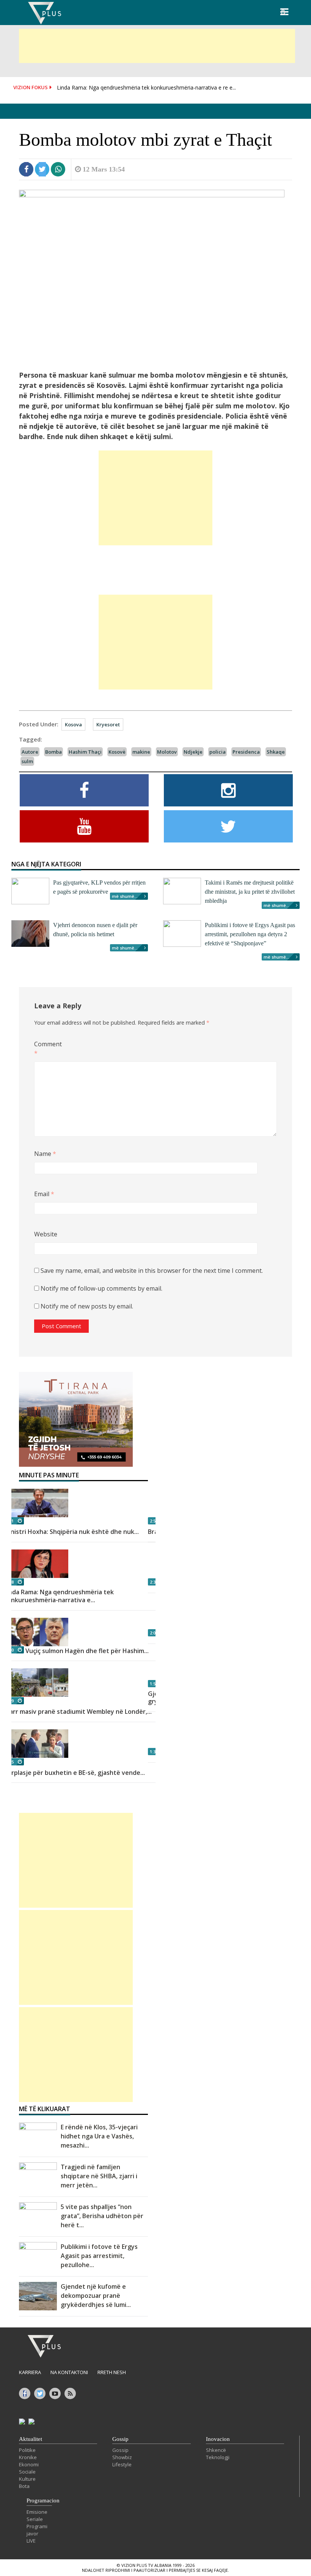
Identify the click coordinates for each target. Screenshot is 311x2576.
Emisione (37, 2512)
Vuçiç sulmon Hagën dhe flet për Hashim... (87, 1651)
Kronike (28, 2457)
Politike (27, 2450)
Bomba (53, 752)
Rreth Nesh (112, 2372)
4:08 (10, 1582)
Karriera (30, 2372)
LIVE (31, 2541)
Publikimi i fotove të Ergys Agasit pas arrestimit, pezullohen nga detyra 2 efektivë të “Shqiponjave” (250, 934)
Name (45, 1154)
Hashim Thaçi (85, 752)
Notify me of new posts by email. (87, 1306)
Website (46, 1234)
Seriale (35, 2519)
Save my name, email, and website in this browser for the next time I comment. (152, 1271)
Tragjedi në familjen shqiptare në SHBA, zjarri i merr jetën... (99, 2176)
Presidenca (246, 752)
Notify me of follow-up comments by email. (101, 1288)
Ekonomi (29, 2464)
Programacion (43, 2500)
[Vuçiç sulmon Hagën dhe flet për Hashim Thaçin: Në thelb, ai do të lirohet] (83, 1632)
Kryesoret (108, 724)
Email (44, 1194)
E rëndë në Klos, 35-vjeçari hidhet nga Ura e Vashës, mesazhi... (99, 2136)
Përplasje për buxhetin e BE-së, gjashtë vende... (74, 1773)
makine (141, 752)
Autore (30, 752)
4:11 (10, 1521)
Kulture (27, 2479)
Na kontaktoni (69, 2372)
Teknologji (218, 2457)
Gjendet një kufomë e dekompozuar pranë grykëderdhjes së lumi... (96, 2296)
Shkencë (216, 2450)
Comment (46, 1049)
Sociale (27, 2472)
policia (218, 752)
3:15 (10, 1762)
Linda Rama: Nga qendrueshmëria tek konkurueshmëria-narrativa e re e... (146, 87)
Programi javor (37, 2530)
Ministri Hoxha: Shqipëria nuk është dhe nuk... (71, 1532)
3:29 (10, 1701)
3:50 (10, 1650)
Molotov (167, 752)
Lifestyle (122, 2464)
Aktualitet (31, 2439)
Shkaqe (276, 752)
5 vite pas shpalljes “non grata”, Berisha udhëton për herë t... (102, 2216)
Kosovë (117, 752)
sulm (27, 761)
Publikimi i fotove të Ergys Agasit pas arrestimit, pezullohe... (99, 2256)
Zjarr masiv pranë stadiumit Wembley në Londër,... (78, 1712)
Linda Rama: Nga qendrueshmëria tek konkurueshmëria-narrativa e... (59, 1596)
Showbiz (122, 2457)
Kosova (73, 724)
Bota (24, 2486)
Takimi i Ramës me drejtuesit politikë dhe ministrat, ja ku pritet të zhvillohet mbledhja (250, 892)
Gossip (120, 2439)
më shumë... (125, 896)
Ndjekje (193, 752)
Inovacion (218, 2439)
